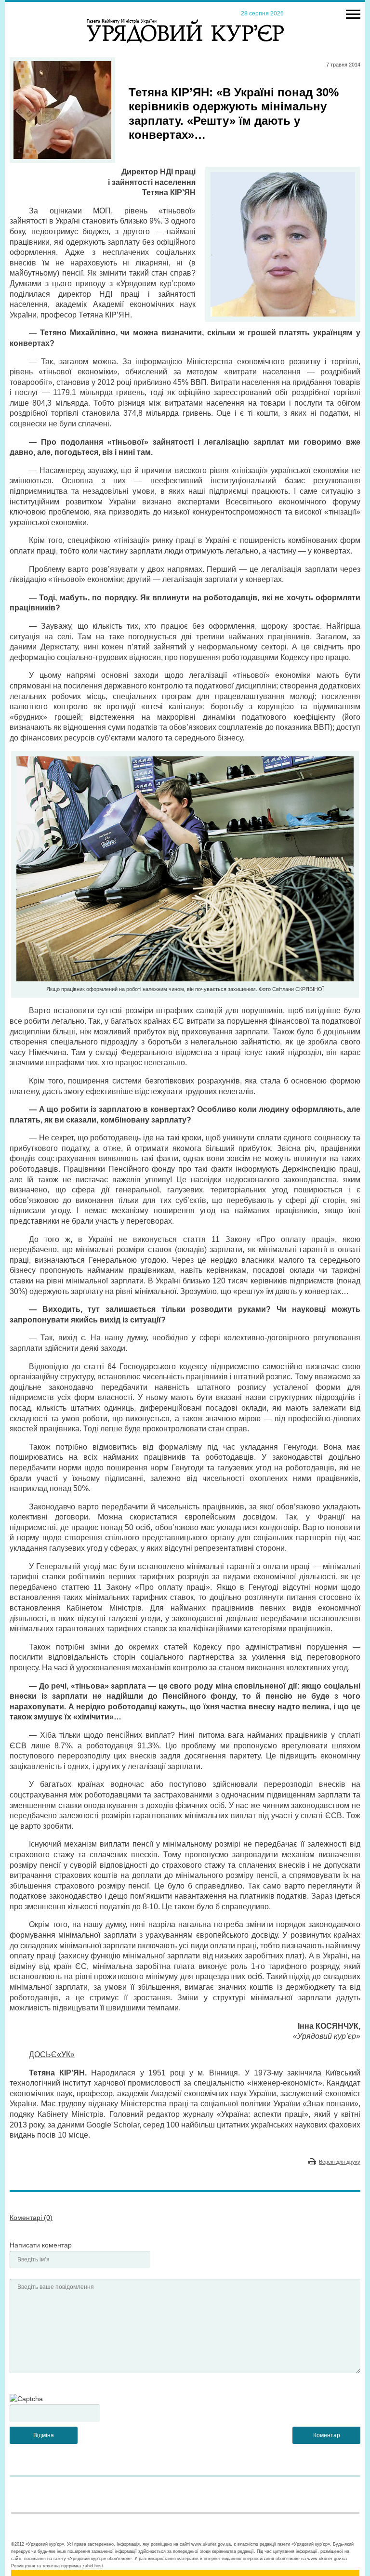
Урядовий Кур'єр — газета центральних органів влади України (185, 22)
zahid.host (93, 2566)
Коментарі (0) (31, 2218)
